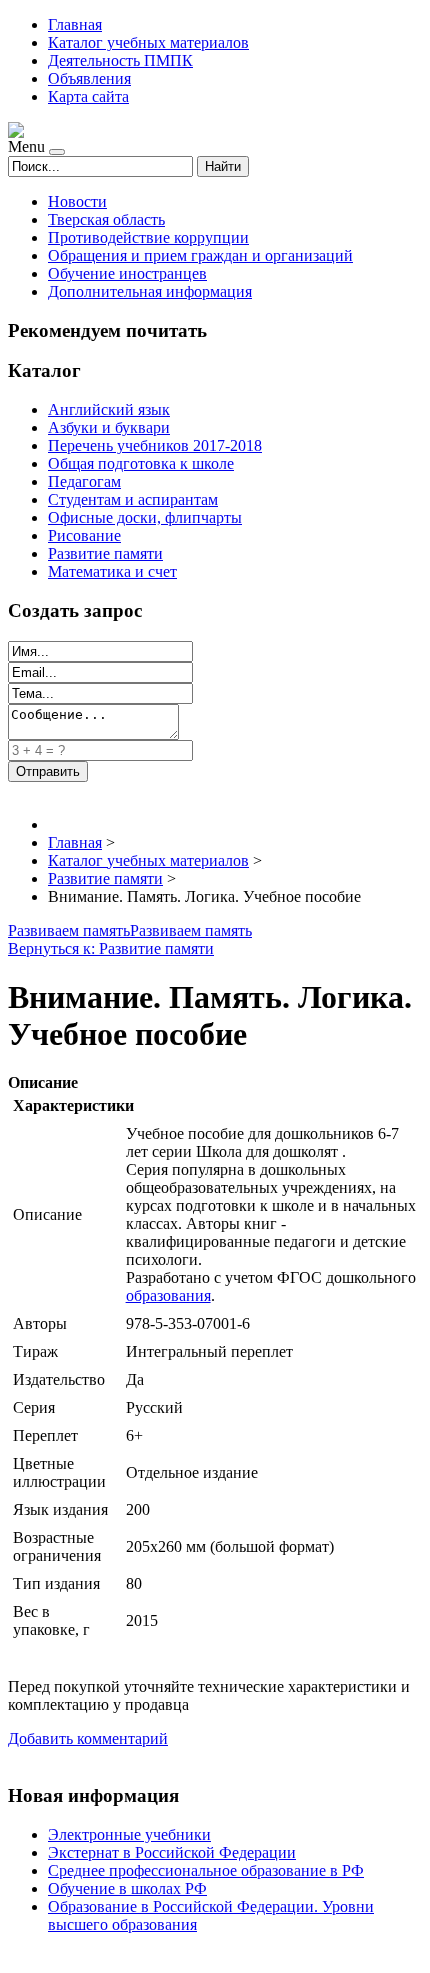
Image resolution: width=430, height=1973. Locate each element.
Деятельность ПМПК (120, 60)
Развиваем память (69, 930)
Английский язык (109, 409)
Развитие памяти (105, 553)
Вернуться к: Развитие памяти (111, 948)
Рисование (84, 535)
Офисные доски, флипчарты (145, 517)
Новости (77, 201)
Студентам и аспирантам (133, 499)
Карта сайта (88, 96)
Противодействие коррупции (148, 237)
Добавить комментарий (88, 1738)
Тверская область (106, 219)
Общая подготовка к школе (141, 463)
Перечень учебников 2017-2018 (155, 445)
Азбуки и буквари (109, 427)
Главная (75, 24)
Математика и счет (112, 571)
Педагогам (84, 481)
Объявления (89, 78)
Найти (223, 166)
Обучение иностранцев (127, 273)
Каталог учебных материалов (148, 42)
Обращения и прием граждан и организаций (200, 255)
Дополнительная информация (150, 291)
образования (168, 1295)
